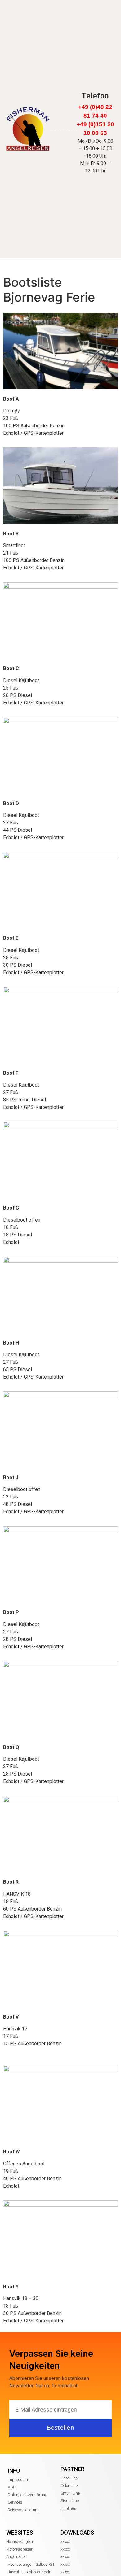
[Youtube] (103, 87)
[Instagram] (88, 87)
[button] (71, 118)
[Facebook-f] (95, 87)
